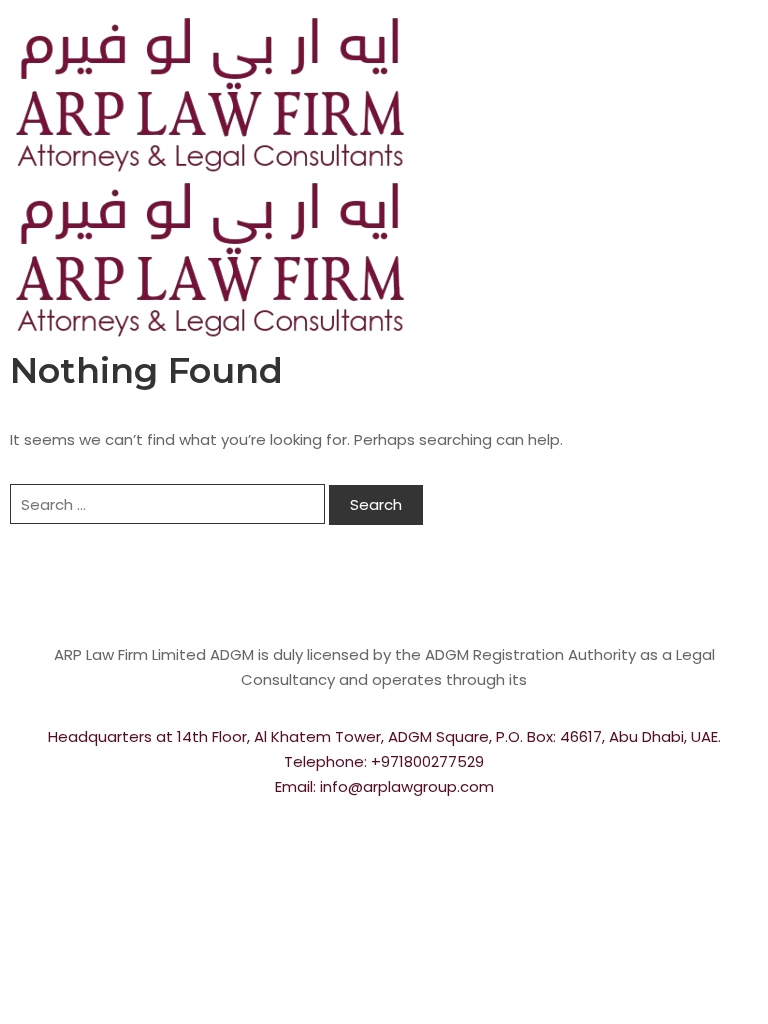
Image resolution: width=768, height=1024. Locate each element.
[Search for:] (167, 504)
